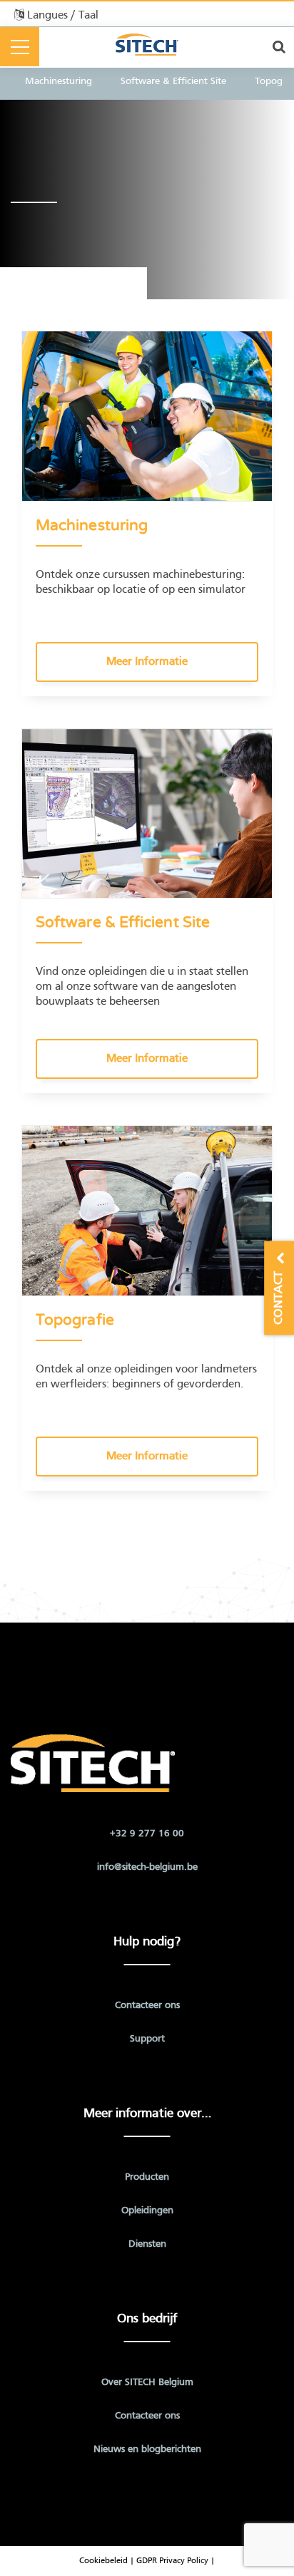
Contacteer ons (147, 2006)
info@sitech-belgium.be (147, 1867)
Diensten (147, 2244)
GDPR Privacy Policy (172, 2561)
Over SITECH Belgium (147, 2383)
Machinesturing (59, 82)
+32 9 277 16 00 (147, 1834)
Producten (147, 2177)
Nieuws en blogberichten (147, 2450)
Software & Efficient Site (173, 82)
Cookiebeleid (105, 2561)
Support (147, 2039)
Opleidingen (147, 2211)
